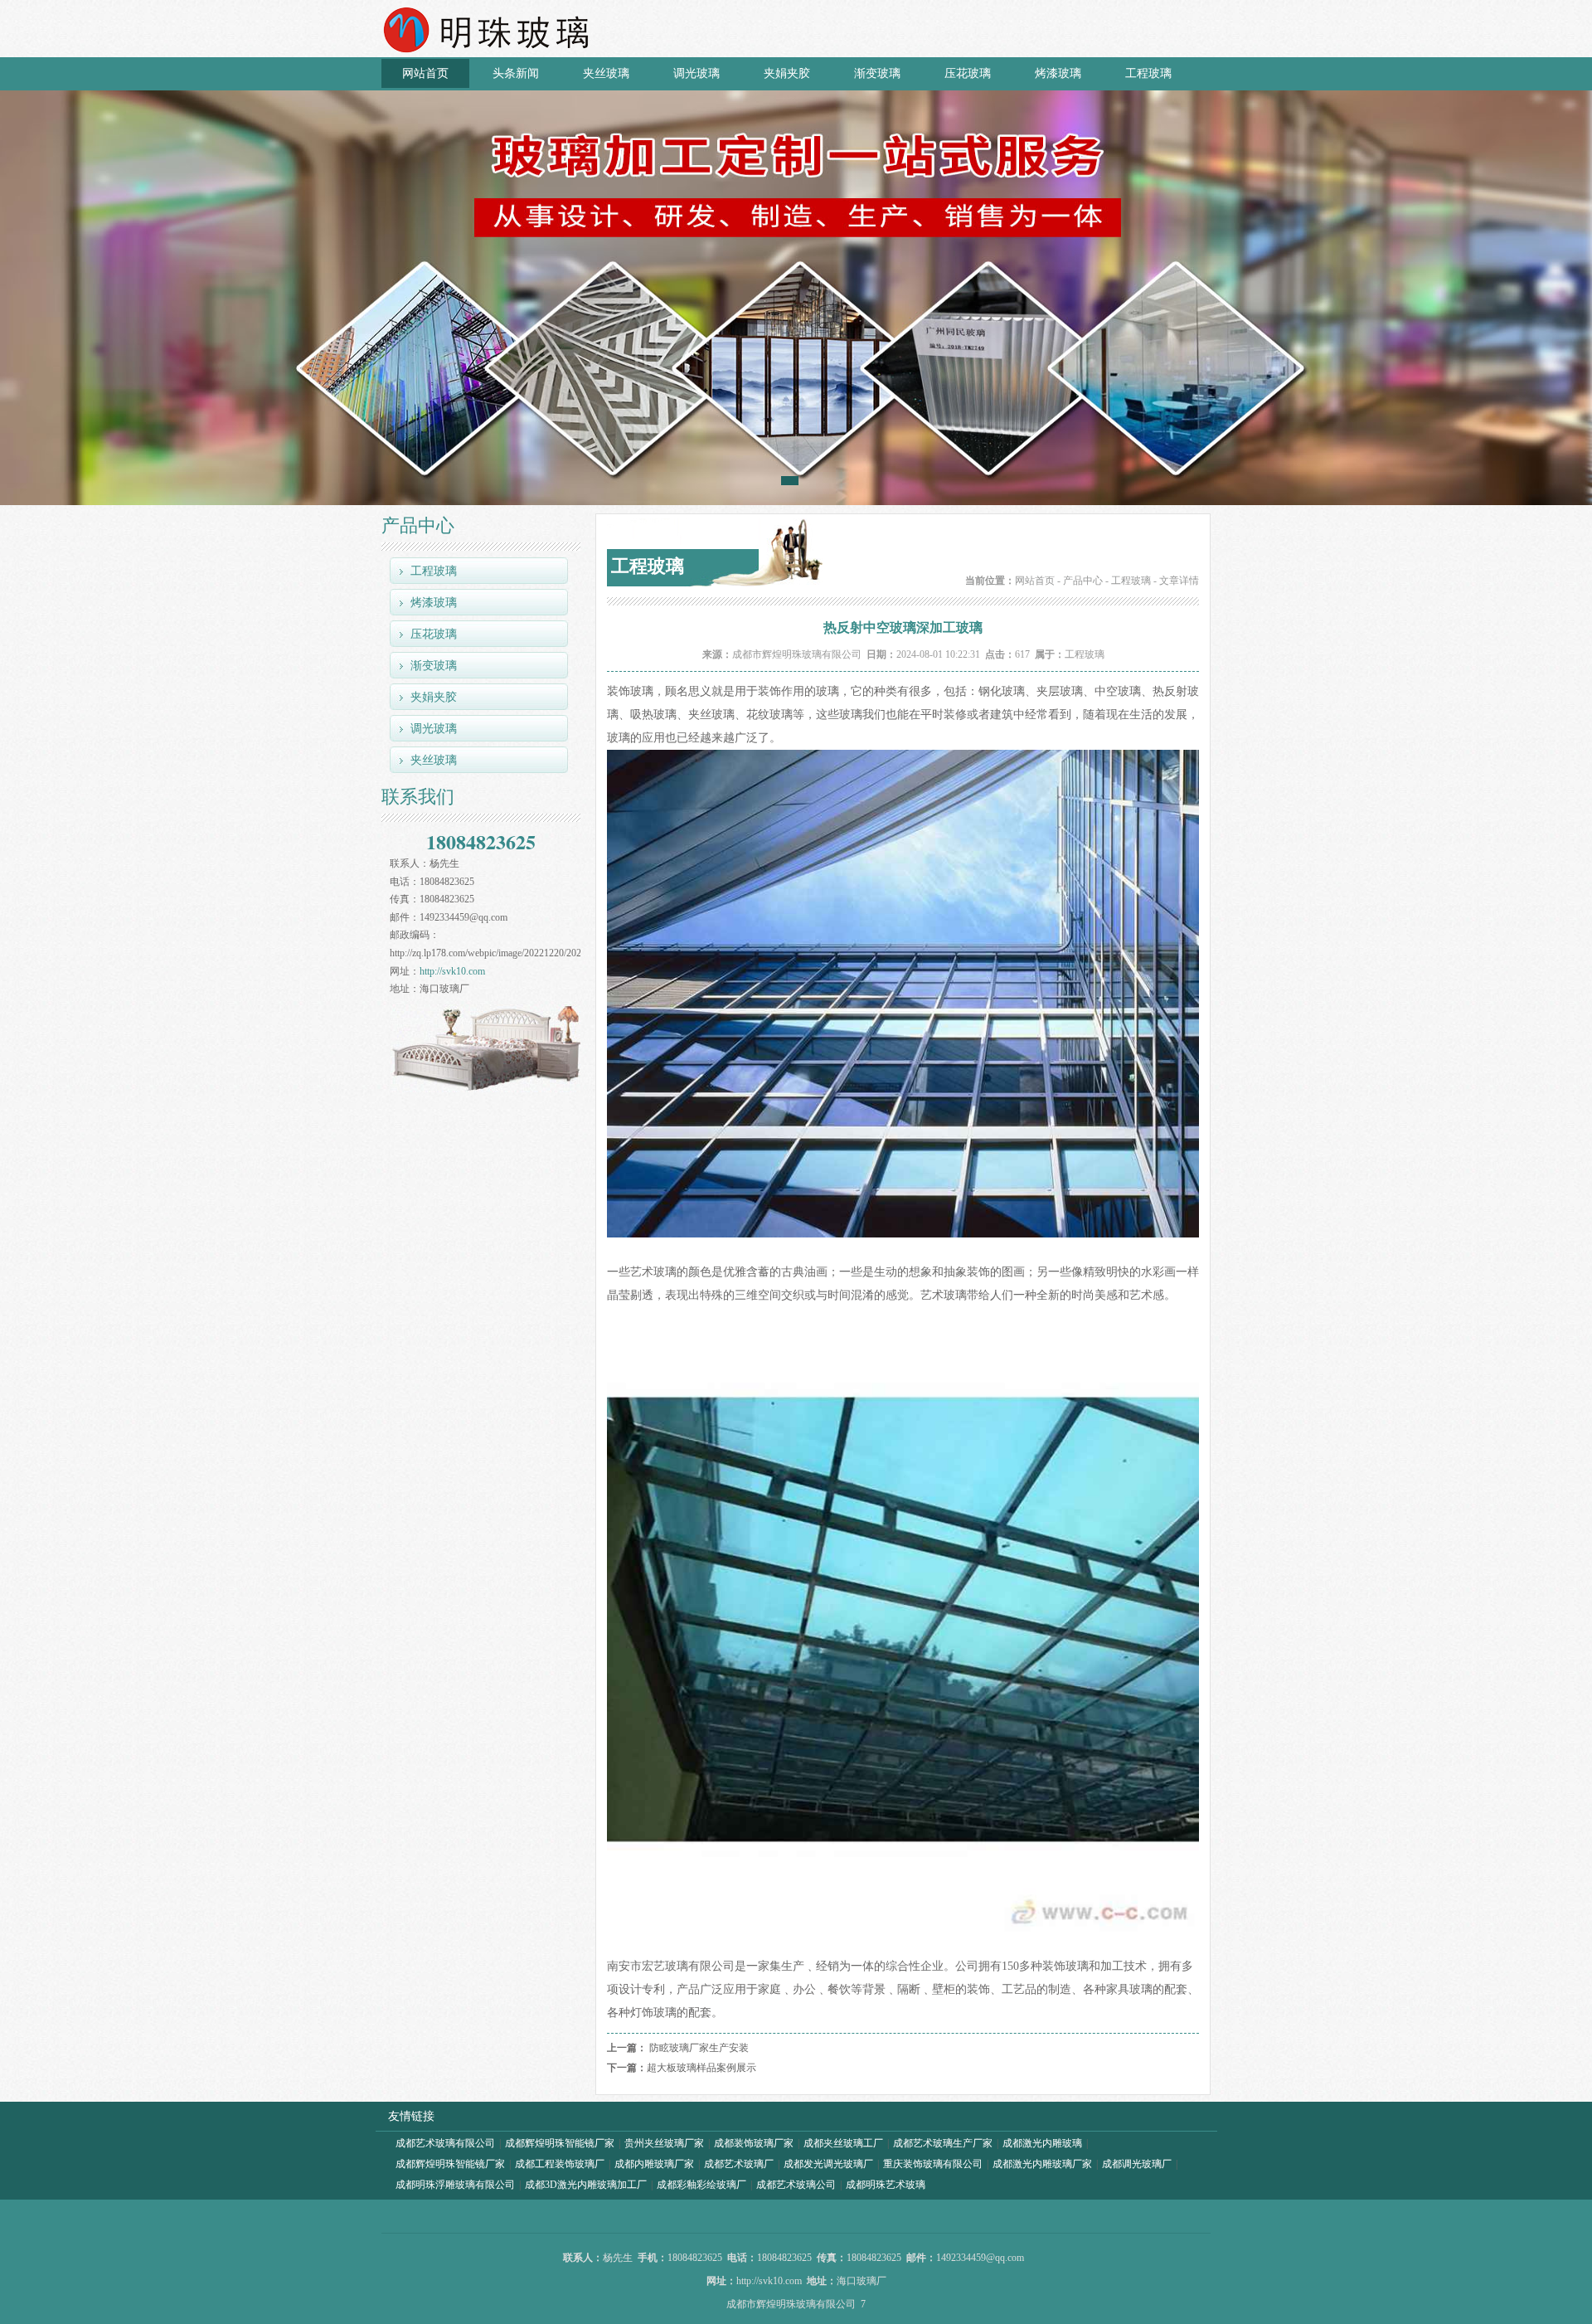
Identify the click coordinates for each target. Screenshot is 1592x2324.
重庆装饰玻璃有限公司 (933, 2164)
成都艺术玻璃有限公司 (445, 2143)
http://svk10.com (452, 971)
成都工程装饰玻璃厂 (560, 2164)
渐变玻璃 (877, 73)
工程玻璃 (1148, 73)
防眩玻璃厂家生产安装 (699, 2048)
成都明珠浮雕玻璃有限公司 (455, 2185)
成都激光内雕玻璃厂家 (1042, 2164)
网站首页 (425, 73)
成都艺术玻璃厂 (739, 2164)
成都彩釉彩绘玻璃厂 (701, 2185)
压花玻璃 (968, 73)
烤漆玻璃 (1058, 73)
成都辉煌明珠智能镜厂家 (560, 2143)
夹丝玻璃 (606, 73)
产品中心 (1083, 581)
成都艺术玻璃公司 (796, 2185)
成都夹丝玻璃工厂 (843, 2143)
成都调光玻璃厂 (1137, 2164)
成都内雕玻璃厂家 (654, 2164)
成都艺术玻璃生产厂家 (943, 2143)
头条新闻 (516, 73)
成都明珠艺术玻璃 (886, 2185)
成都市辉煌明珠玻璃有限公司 (797, 654)
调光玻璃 (696, 73)
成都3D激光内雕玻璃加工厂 (586, 2185)
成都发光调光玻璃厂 (828, 2164)
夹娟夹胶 (787, 73)
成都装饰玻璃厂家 (754, 2143)
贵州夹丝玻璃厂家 (664, 2143)
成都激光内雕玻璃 (1042, 2143)
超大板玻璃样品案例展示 (701, 2068)
